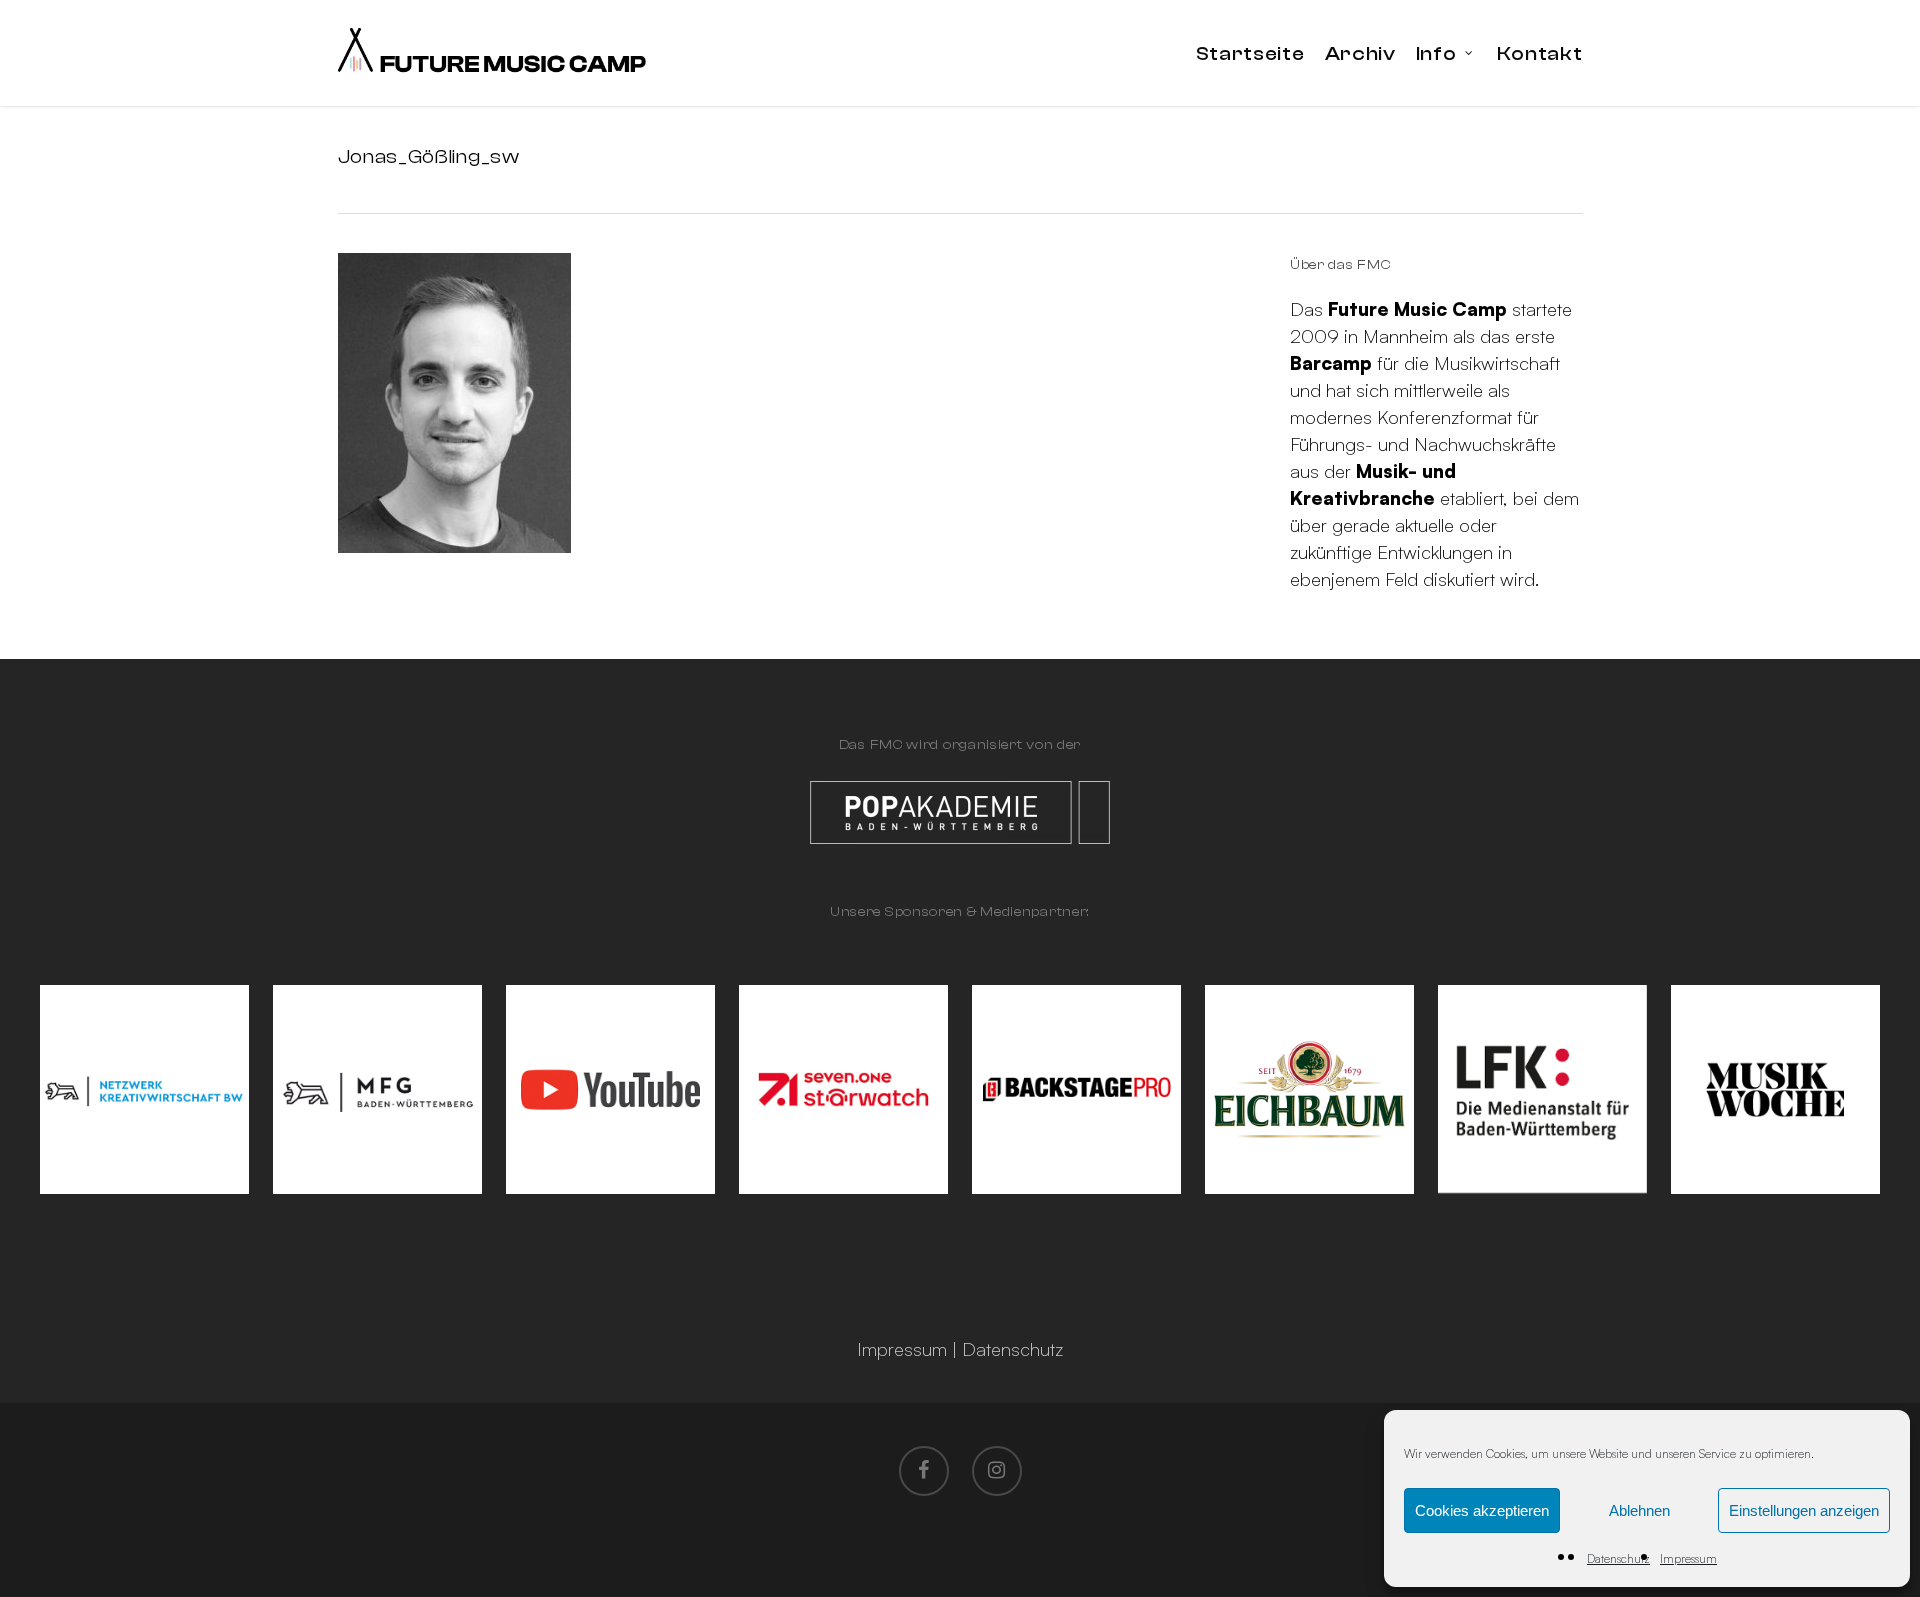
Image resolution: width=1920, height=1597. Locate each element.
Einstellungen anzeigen (1804, 1510)
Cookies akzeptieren (1482, 1510)
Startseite (1250, 53)
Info (1436, 53)
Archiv (1360, 53)
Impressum (1688, 1558)
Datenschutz (1618, 1558)
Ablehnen (1639, 1510)
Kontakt (1540, 53)
